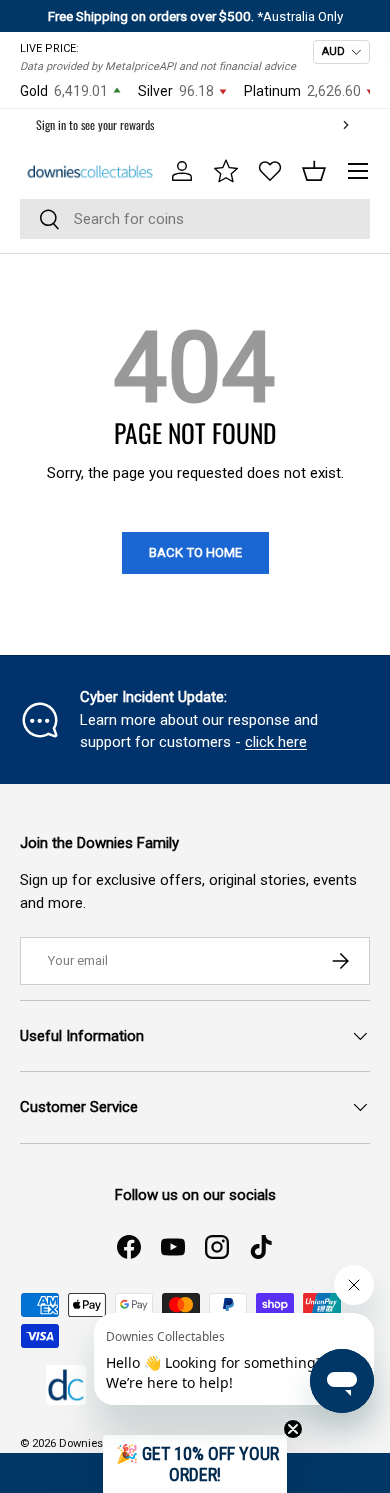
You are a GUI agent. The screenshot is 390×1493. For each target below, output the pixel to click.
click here (276, 742)
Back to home (195, 552)
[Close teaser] (293, 1429)
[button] (314, 171)
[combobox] (195, 219)
